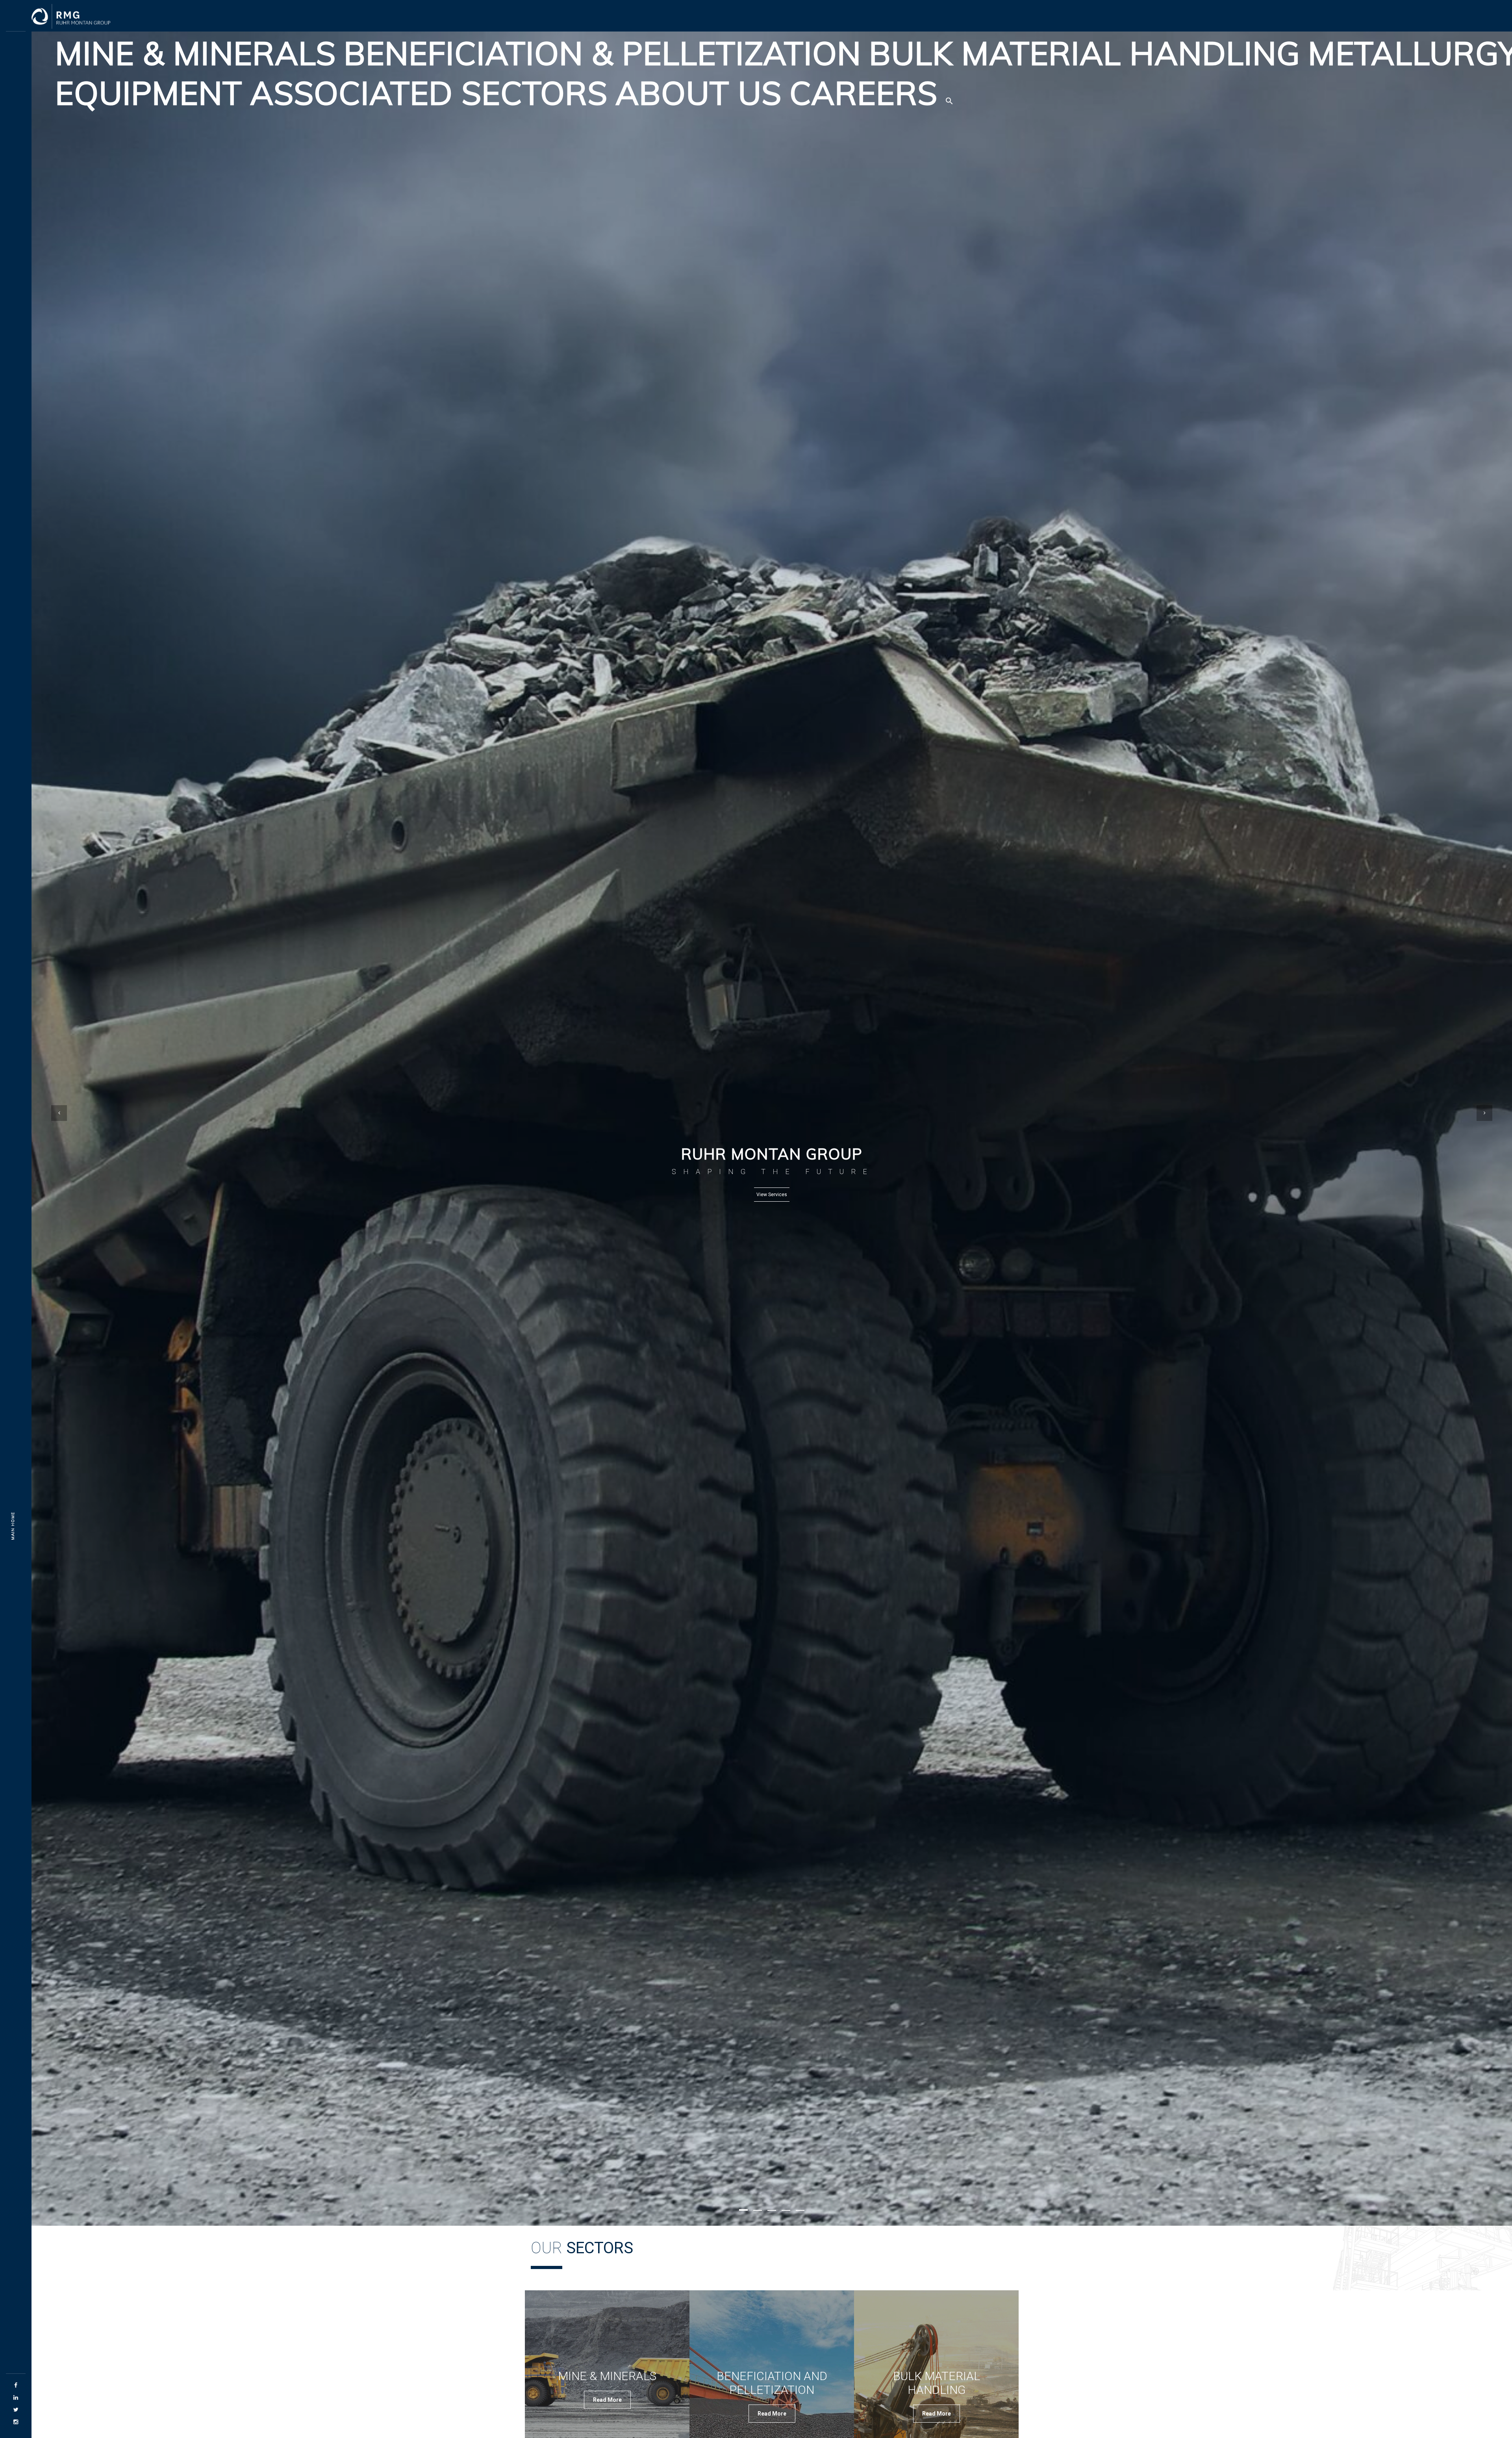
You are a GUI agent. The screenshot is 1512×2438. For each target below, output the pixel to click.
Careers (863, 93)
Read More (607, 2400)
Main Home (13, 1526)
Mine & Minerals (195, 53)
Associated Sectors (429, 93)
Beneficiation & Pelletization (602, 53)
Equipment (149, 93)
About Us (699, 93)
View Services (772, 1195)
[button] (949, 93)
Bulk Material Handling (1085, 53)
